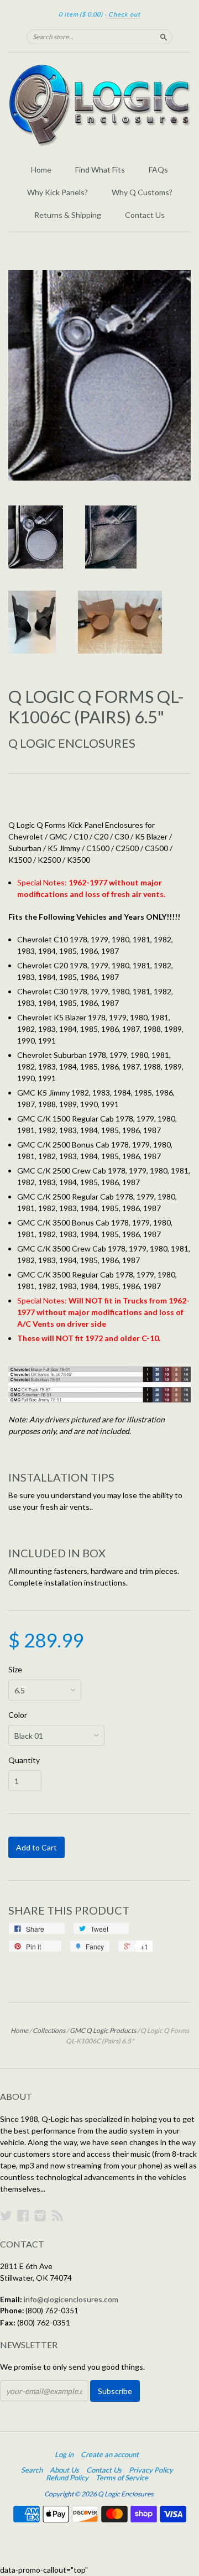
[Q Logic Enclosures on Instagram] (40, 2215)
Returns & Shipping (68, 215)
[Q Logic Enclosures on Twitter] (6, 2215)
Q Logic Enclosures (72, 743)
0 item (81, 14)
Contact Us (145, 215)
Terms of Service (122, 2478)
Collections (49, 2030)
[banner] (99, 105)
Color (18, 1715)
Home (41, 170)
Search (32, 2470)
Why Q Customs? (142, 192)
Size (15, 1670)
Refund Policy (67, 2478)
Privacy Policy (151, 2470)
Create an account (110, 2454)
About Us (64, 2470)
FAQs (158, 170)
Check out (124, 14)
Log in (64, 2454)
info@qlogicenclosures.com (71, 2299)
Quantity (24, 1760)
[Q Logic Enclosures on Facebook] (23, 2215)
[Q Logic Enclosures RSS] (57, 2215)
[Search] (164, 36)
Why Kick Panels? (57, 192)
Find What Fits (100, 170)
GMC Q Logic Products (103, 2030)
